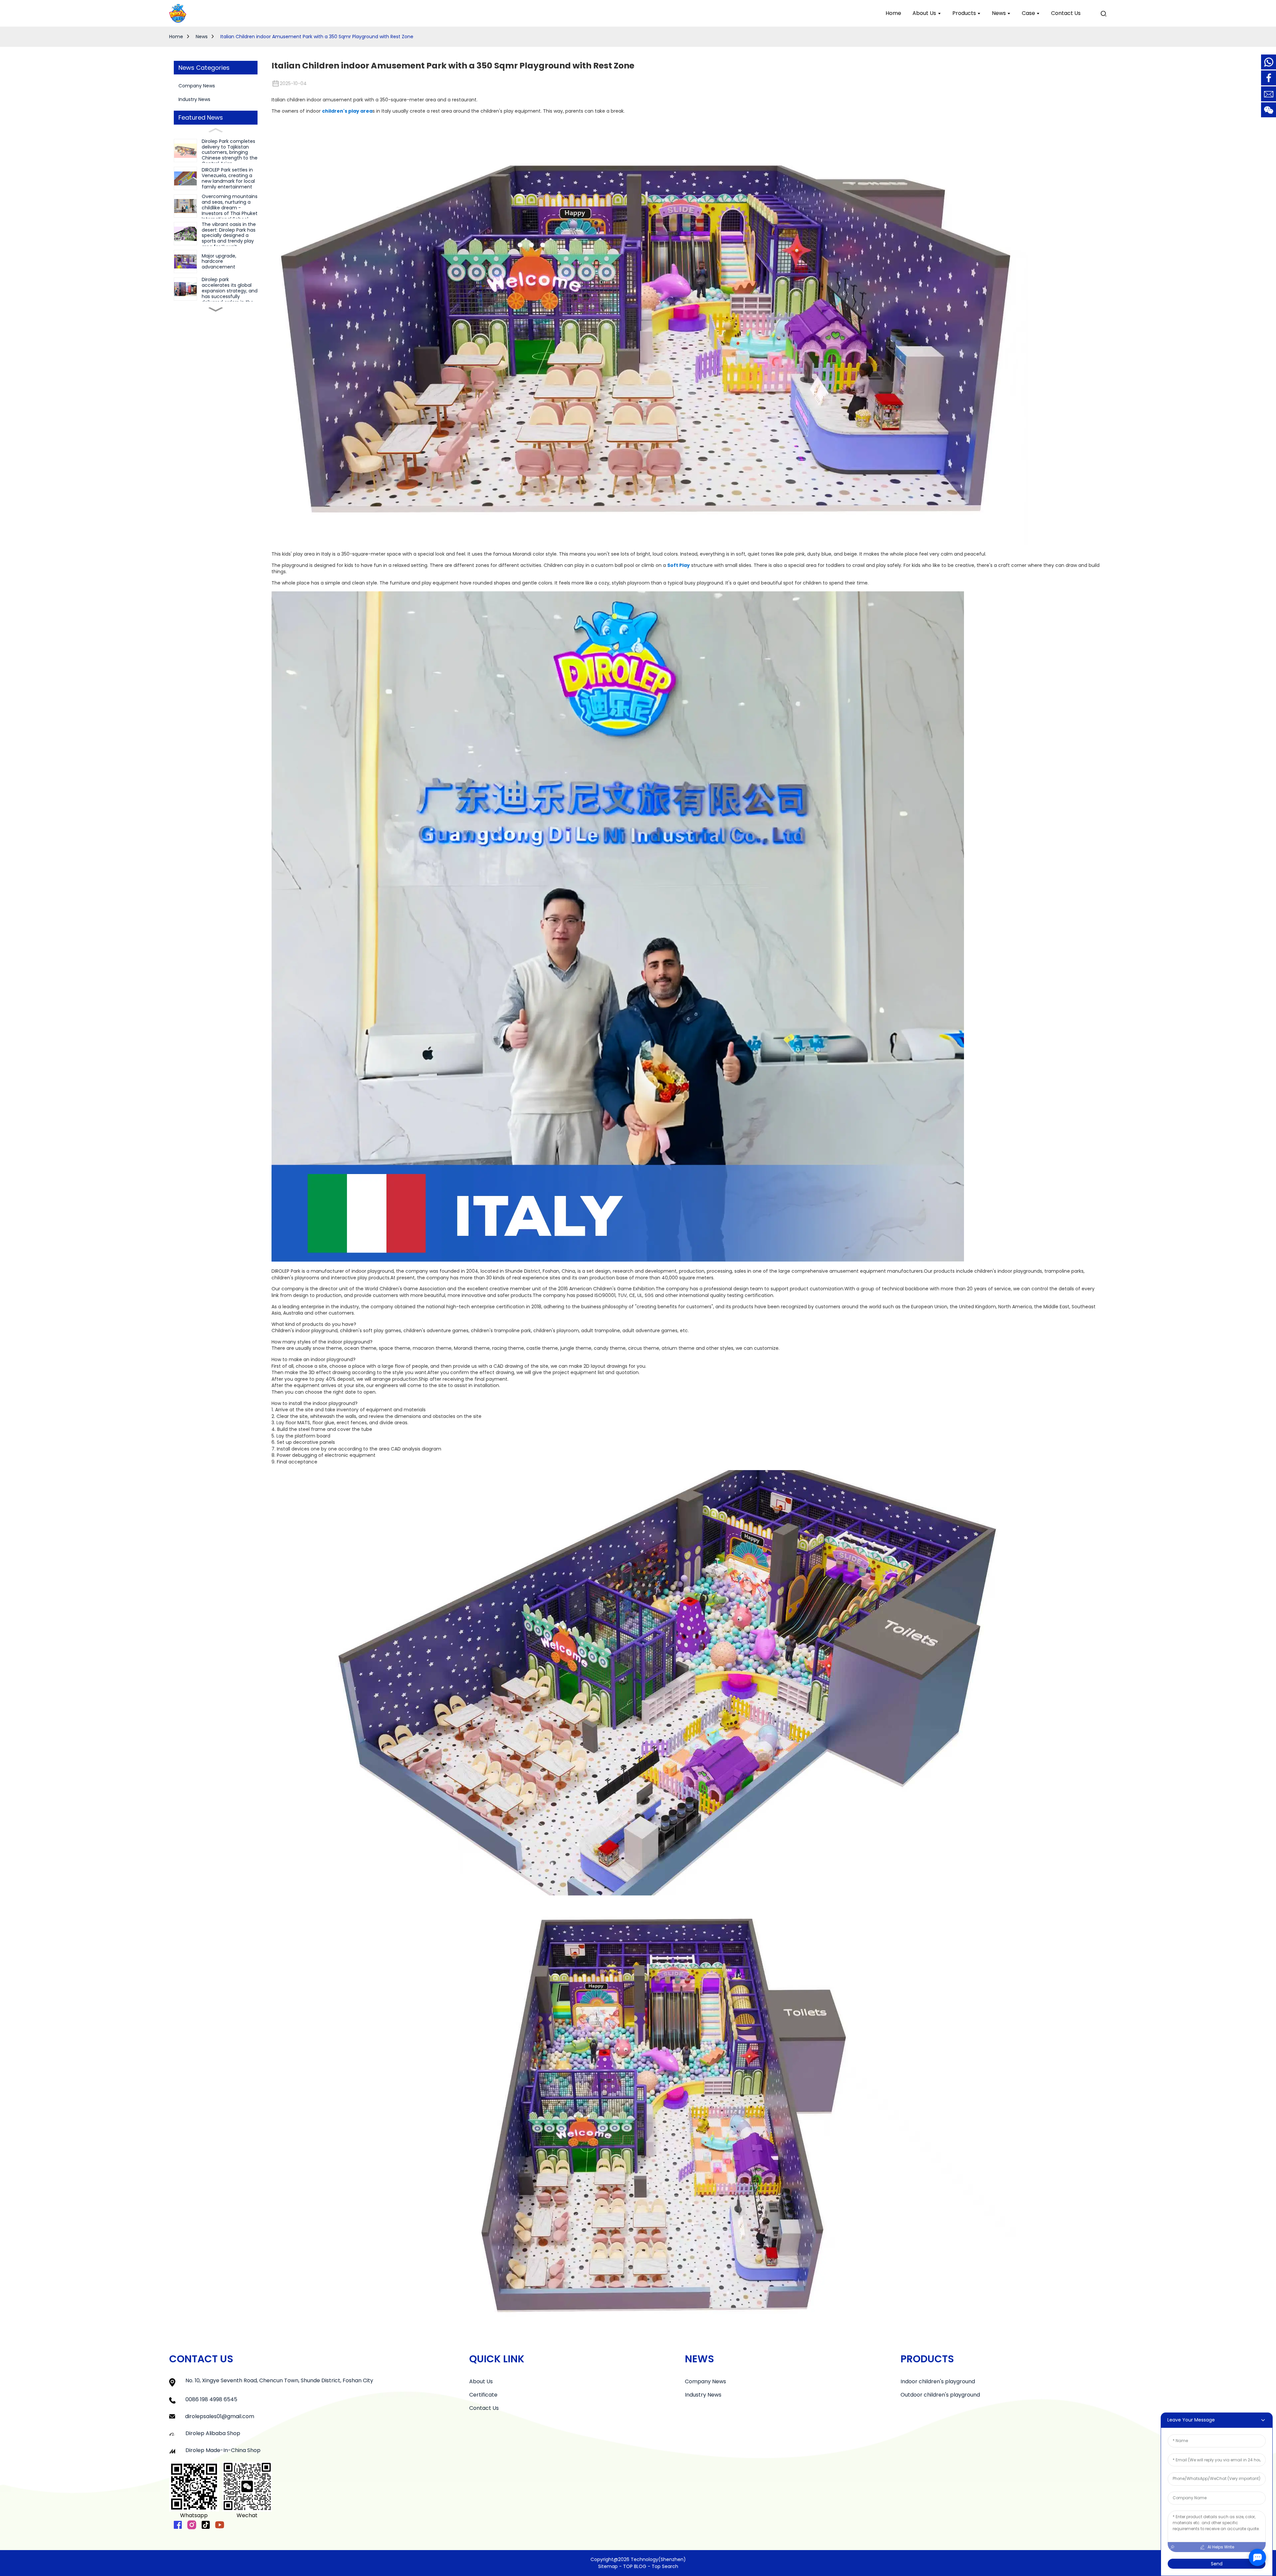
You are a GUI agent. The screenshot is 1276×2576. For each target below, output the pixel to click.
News (202, 37)
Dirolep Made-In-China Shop (223, 2450)
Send (1217, 2564)
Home (176, 37)
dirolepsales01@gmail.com (220, 2416)
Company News (197, 86)
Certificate (483, 2395)
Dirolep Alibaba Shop (213, 2433)
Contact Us (484, 2408)
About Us (481, 2381)
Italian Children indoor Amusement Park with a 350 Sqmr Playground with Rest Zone (317, 37)
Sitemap (608, 2566)
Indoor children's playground (938, 2381)
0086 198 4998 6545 (211, 2399)
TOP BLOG (635, 2566)
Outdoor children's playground (940, 2395)
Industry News (194, 99)
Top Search (665, 2566)
